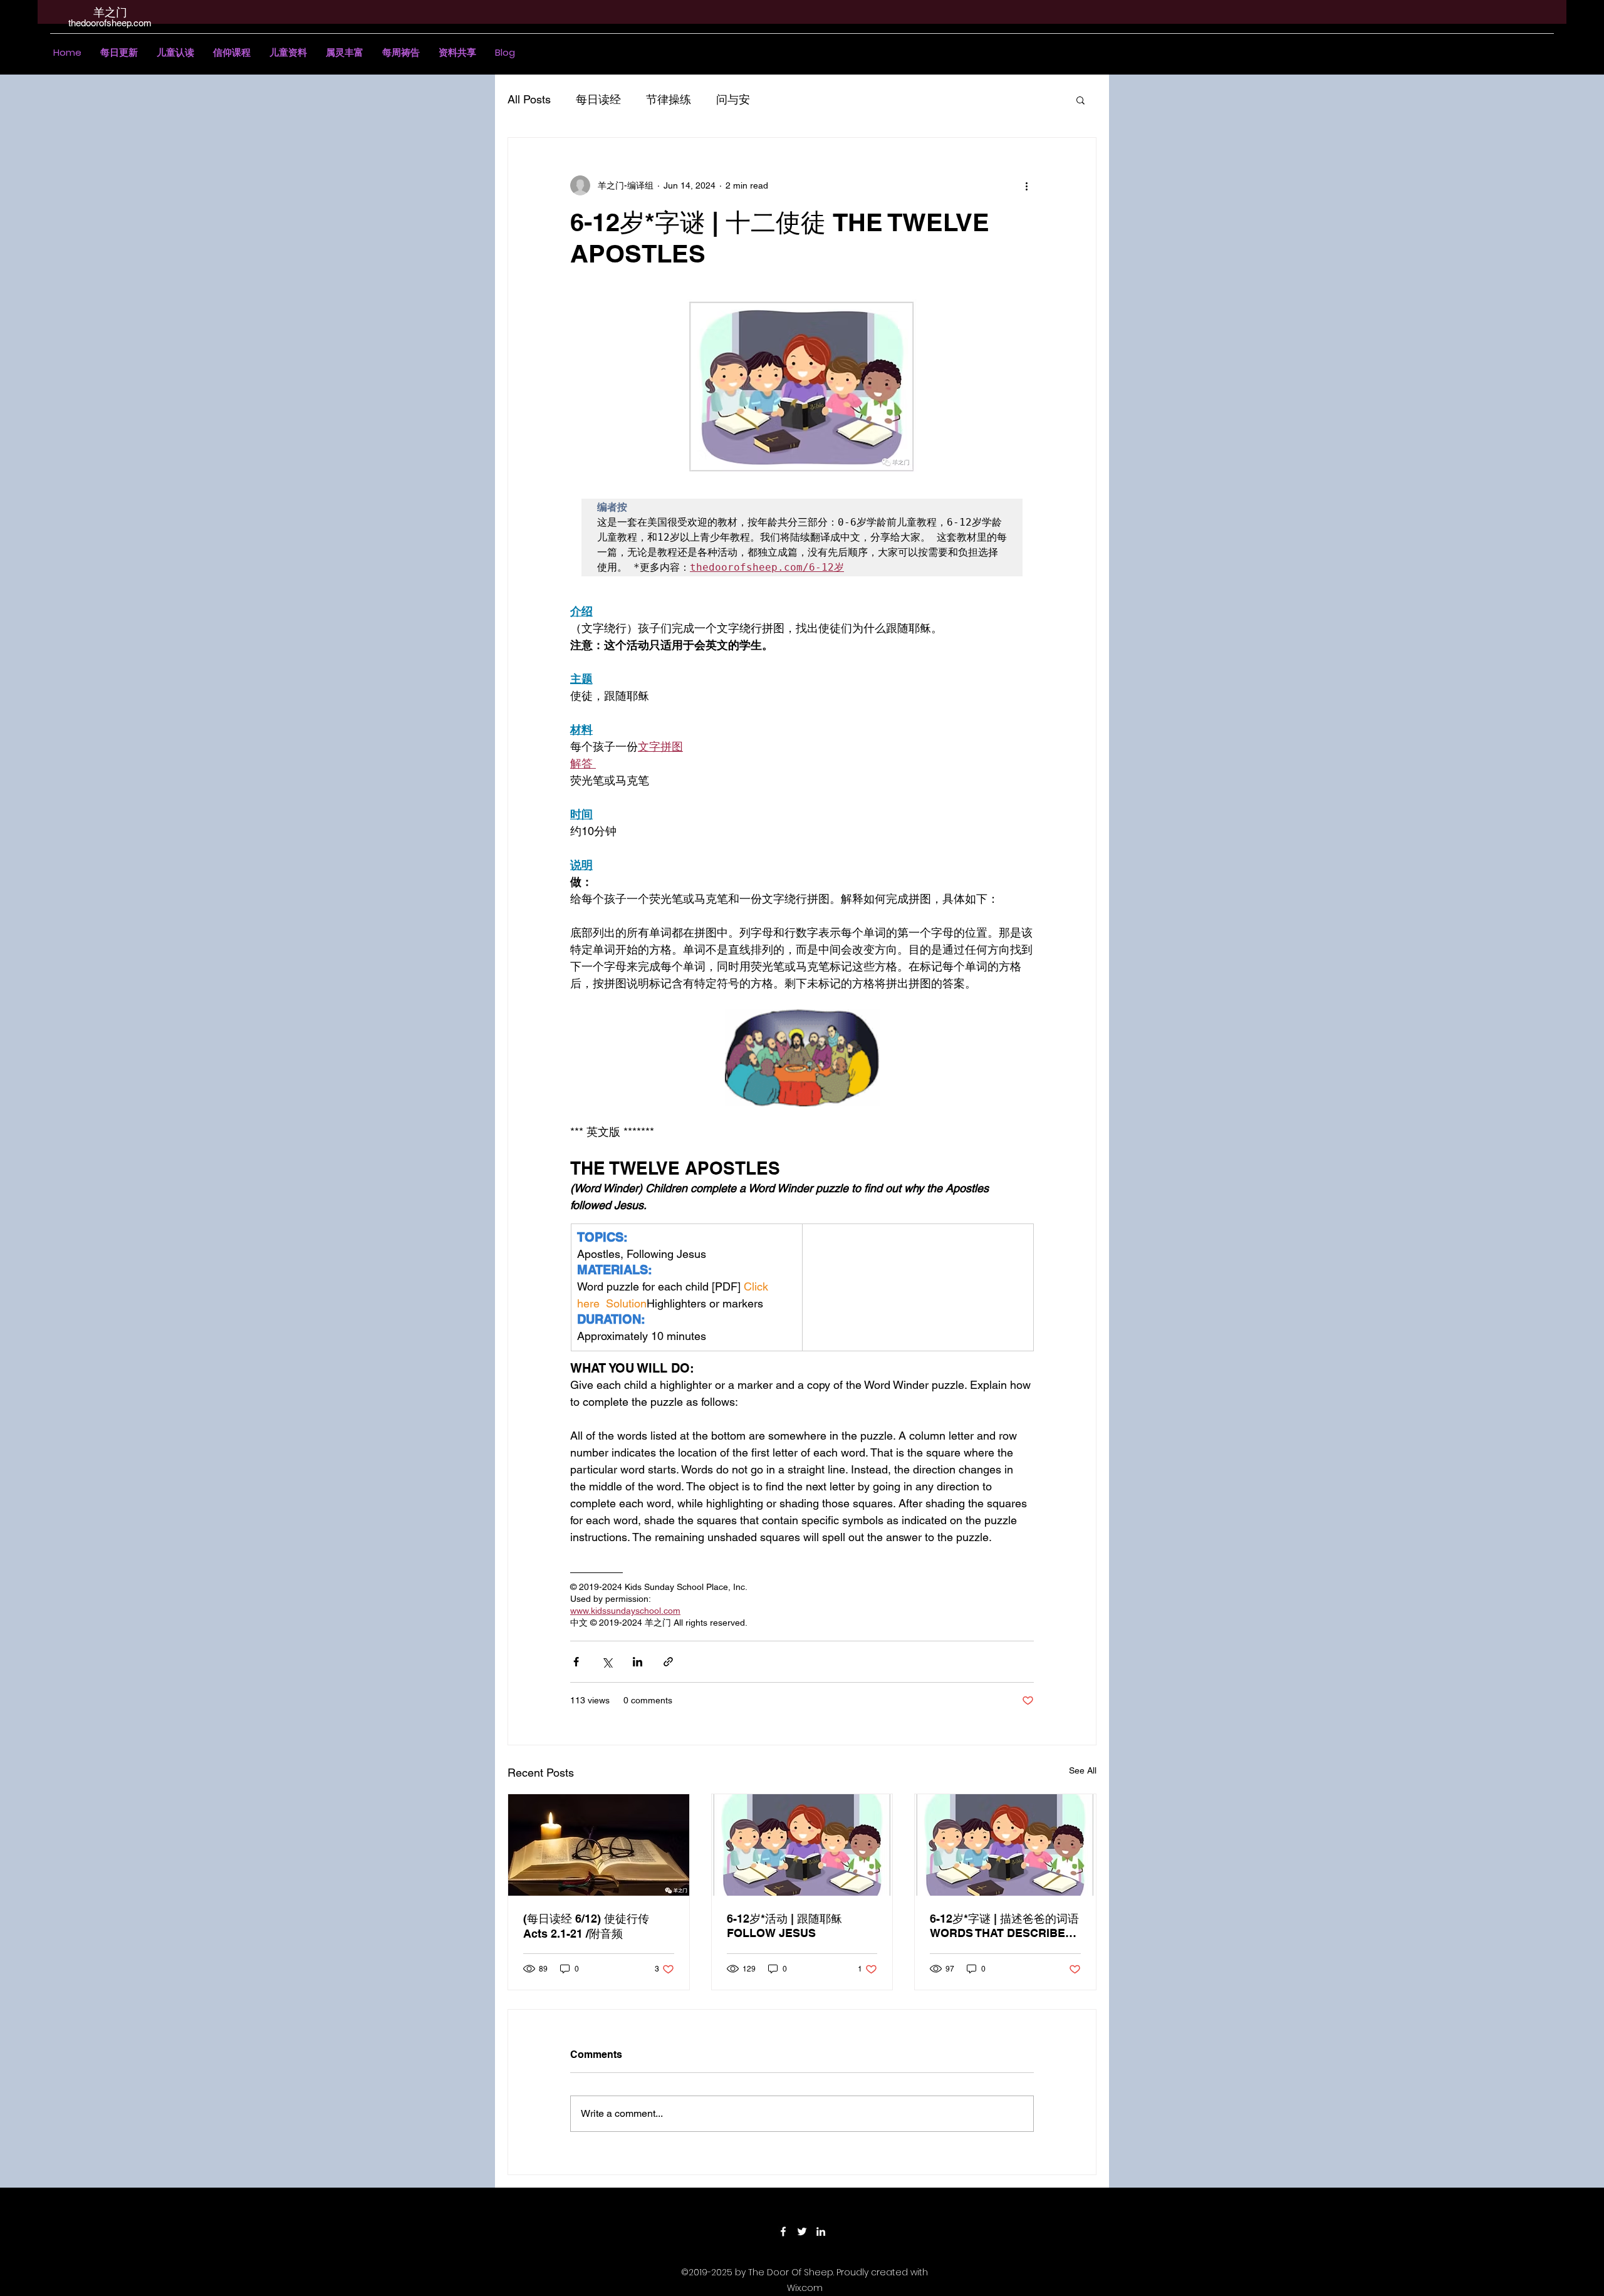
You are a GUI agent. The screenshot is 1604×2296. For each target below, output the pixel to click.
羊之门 (110, 12)
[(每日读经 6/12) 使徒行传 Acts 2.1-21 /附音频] (599, 1845)
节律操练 (669, 99)
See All (1083, 1770)
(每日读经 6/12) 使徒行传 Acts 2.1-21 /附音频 (586, 1926)
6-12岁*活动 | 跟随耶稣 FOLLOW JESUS (784, 1926)
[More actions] (1026, 185)
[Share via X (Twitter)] (607, 1662)
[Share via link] (668, 1662)
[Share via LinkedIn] (638, 1662)
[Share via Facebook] (576, 1662)
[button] (175, 53)
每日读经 (598, 99)
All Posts (529, 99)
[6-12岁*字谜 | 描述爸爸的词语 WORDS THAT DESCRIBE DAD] (1005, 1845)
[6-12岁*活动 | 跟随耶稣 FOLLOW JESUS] (802, 1845)
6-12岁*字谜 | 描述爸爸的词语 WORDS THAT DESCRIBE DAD (1004, 1926)
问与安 (733, 99)
